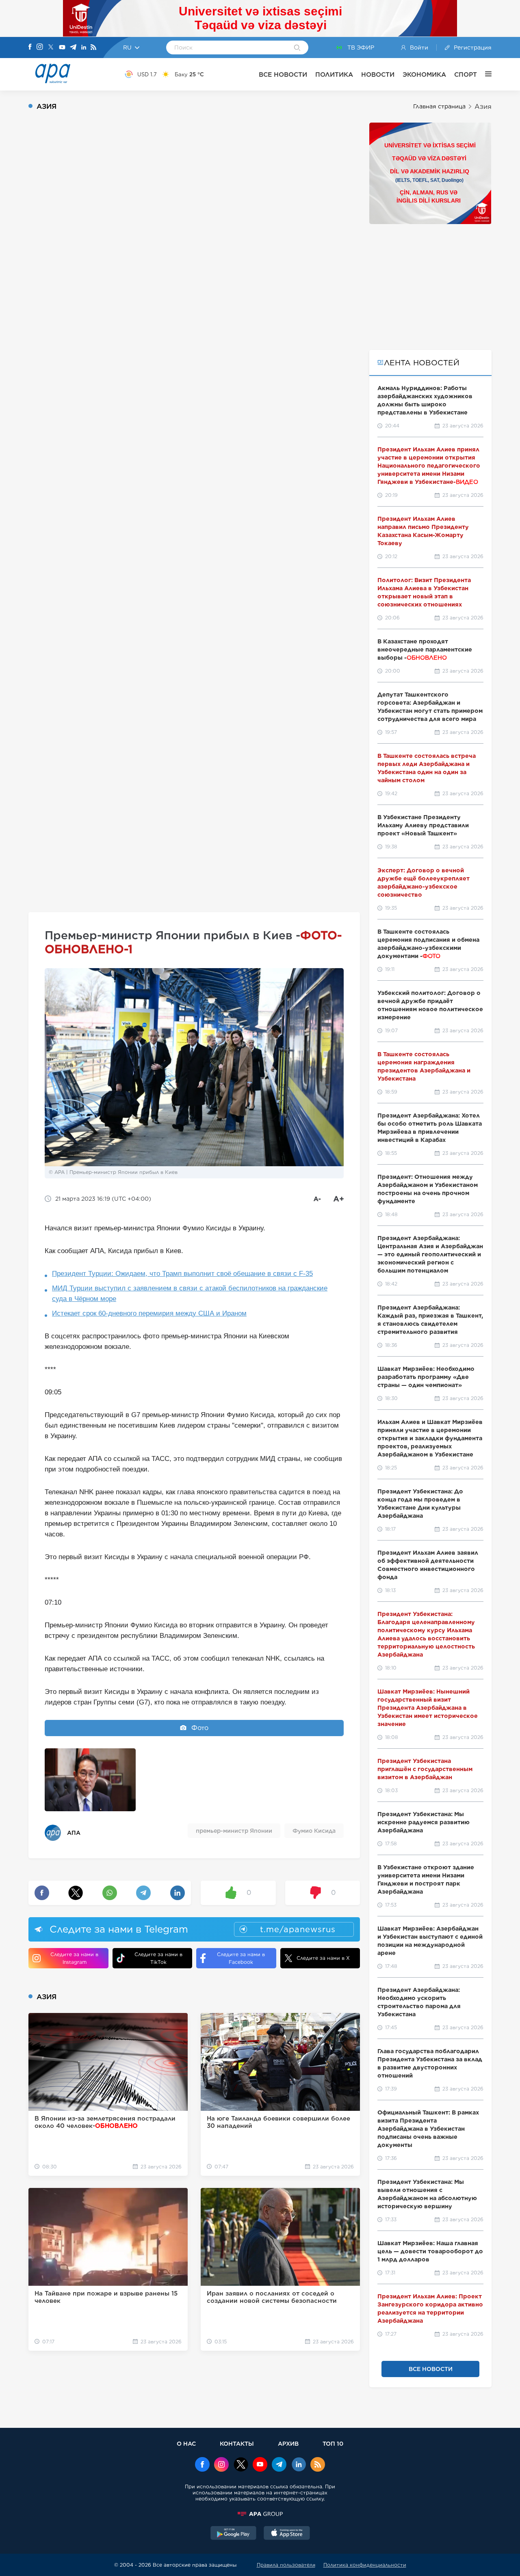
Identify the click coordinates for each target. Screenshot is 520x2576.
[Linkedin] (84, 48)
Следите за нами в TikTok (158, 1958)
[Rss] (93, 48)
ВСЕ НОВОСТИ (283, 74)
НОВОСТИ (378, 74)
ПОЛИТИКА (334, 74)
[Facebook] (30, 47)
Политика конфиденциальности (365, 2565)
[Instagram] (40, 47)
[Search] (297, 48)
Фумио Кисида (314, 1831)
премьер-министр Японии (234, 1831)
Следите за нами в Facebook (241, 1958)
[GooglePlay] (234, 2534)
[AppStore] (287, 2534)
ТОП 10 (333, 2443)
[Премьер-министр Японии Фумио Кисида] (90, 1780)
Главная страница (439, 106)
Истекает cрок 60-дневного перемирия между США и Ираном (149, 1313)
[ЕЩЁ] (484, 74)
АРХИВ (288, 2443)
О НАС (186, 2443)
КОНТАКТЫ (237, 2443)
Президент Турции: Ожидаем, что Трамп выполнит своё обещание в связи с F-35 (182, 1274)
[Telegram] (73, 48)
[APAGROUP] (260, 2514)
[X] (51, 48)
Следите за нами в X (323, 1958)
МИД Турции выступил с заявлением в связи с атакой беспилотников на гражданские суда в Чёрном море (190, 1293)
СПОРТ (466, 74)
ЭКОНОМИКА (424, 74)
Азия (483, 107)
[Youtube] (62, 48)
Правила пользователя (286, 2565)
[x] (241, 2465)
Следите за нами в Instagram (74, 1958)
